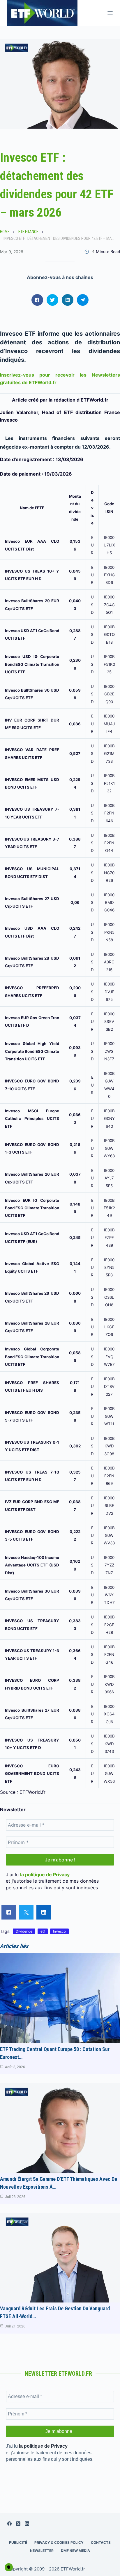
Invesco (59, 1931)
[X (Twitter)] (18, 2524)
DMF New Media (75, 2551)
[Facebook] (9, 2524)
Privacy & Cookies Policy (59, 2542)
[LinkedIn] (27, 2524)
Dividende (24, 1931)
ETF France (28, 232)
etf (43, 1931)
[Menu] (110, 13)
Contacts (101, 2542)
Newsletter (42, 2551)
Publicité (18, 2542)
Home (5, 232)
